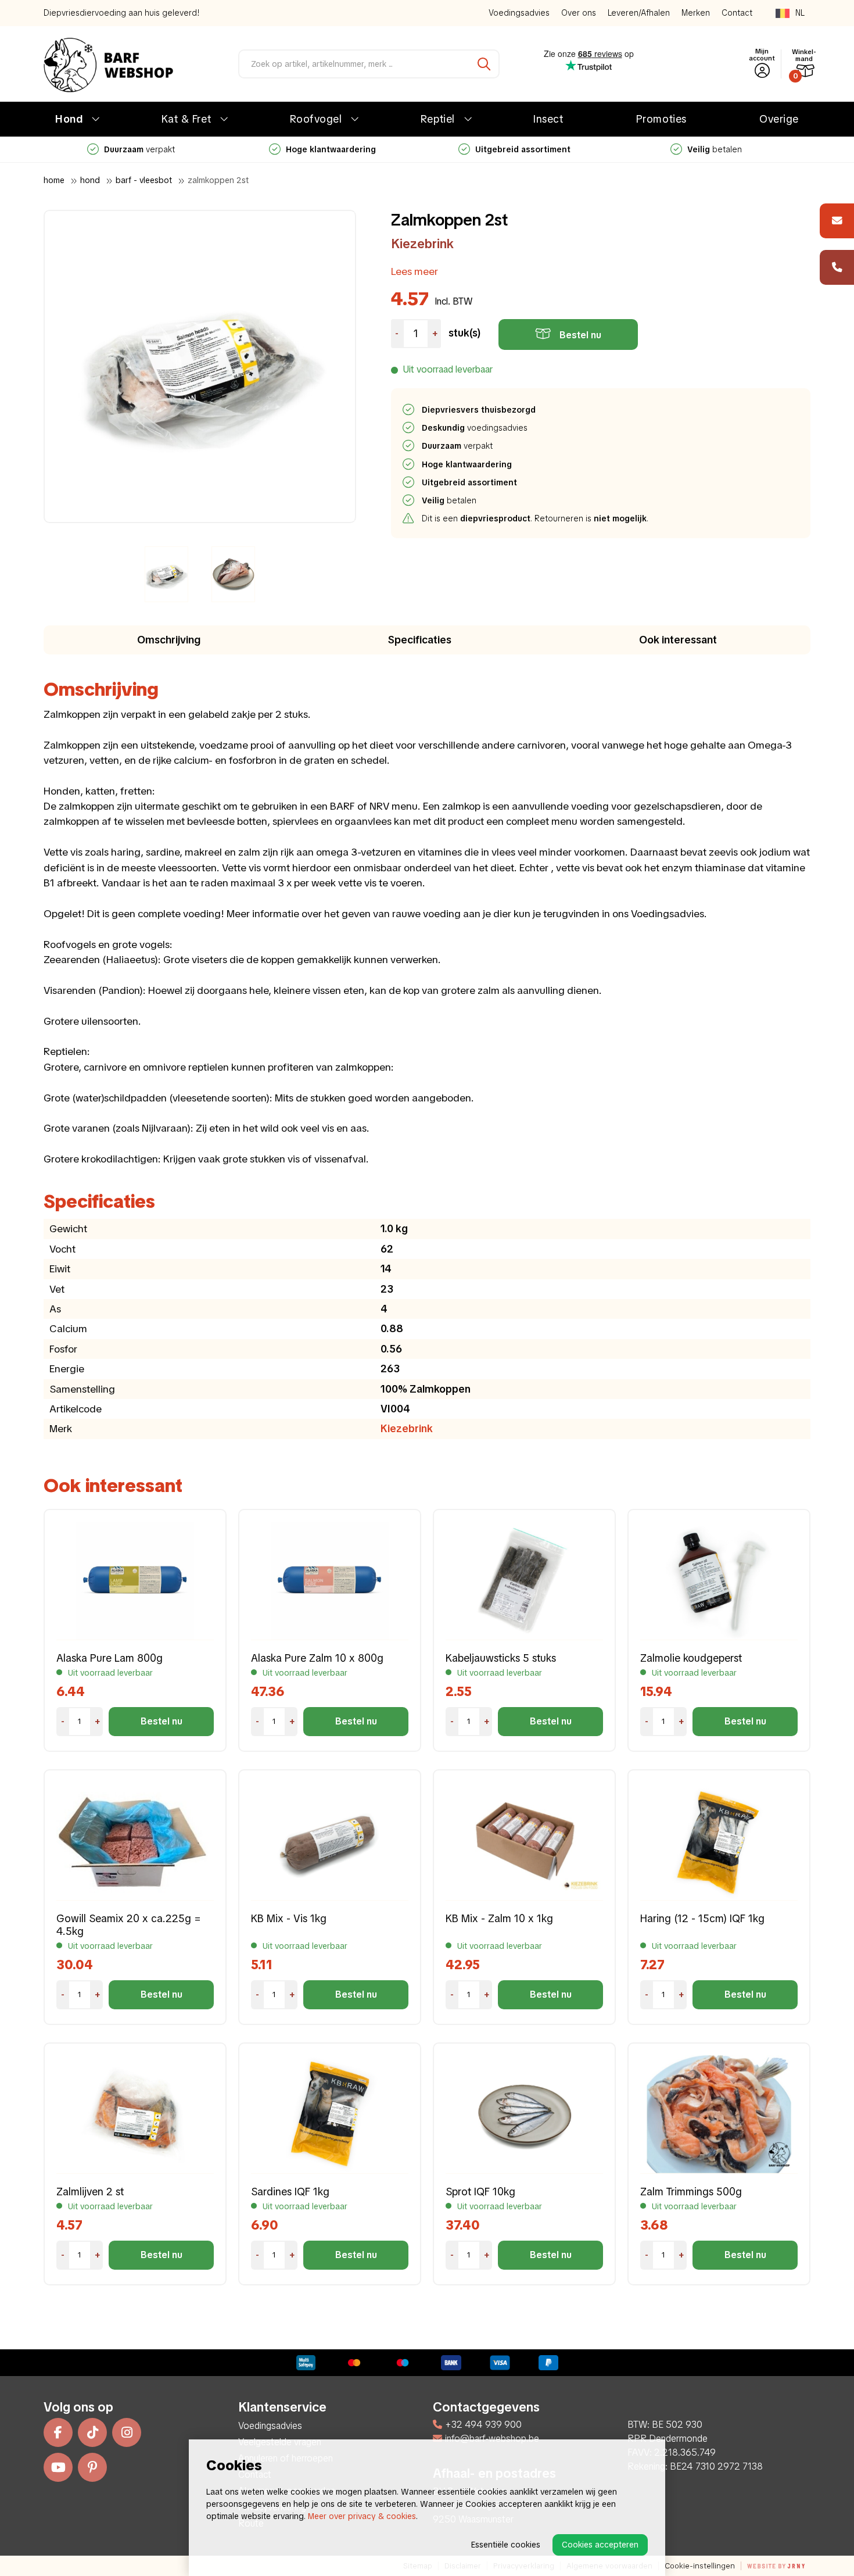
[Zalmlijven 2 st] (135, 2114)
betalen (523, 149)
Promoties (661, 119)
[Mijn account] (762, 71)
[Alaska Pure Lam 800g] (135, 1581)
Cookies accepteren (600, 2545)
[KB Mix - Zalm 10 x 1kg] (524, 1841)
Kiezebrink (422, 244)
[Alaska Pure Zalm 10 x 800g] (330, 1581)
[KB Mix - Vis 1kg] (330, 1841)
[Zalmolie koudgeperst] (719, 1581)
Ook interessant (678, 640)
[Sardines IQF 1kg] (330, 2114)
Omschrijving (169, 640)
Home (54, 180)
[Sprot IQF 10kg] (524, 2114)
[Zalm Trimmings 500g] (719, 2114)
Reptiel (438, 119)
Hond (69, 119)
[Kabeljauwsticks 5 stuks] (524, 1581)
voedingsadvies (475, 428)
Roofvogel (316, 119)
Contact (737, 13)
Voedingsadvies (519, 13)
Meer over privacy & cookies (362, 2516)
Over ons (579, 13)
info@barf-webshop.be (492, 2439)
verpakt (458, 446)
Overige (779, 119)
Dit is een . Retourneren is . (536, 518)
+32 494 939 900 (483, 2425)
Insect (548, 119)
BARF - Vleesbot (144, 180)
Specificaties (420, 640)
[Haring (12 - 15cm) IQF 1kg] (719, 1841)
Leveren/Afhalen (639, 13)
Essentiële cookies (506, 2545)
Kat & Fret (186, 119)
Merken (696, 13)
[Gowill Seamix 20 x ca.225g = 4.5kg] (135, 1841)
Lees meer (415, 271)
